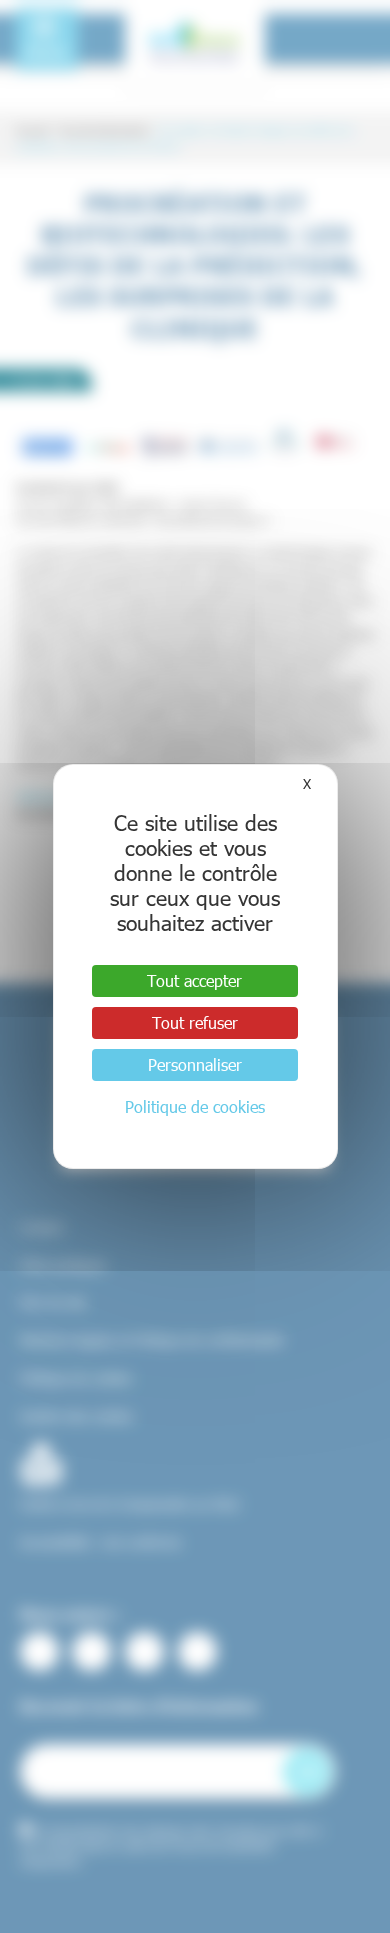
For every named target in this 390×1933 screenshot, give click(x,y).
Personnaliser (195, 1064)
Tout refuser (195, 1022)
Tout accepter (194, 980)
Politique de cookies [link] (195, 1106)
